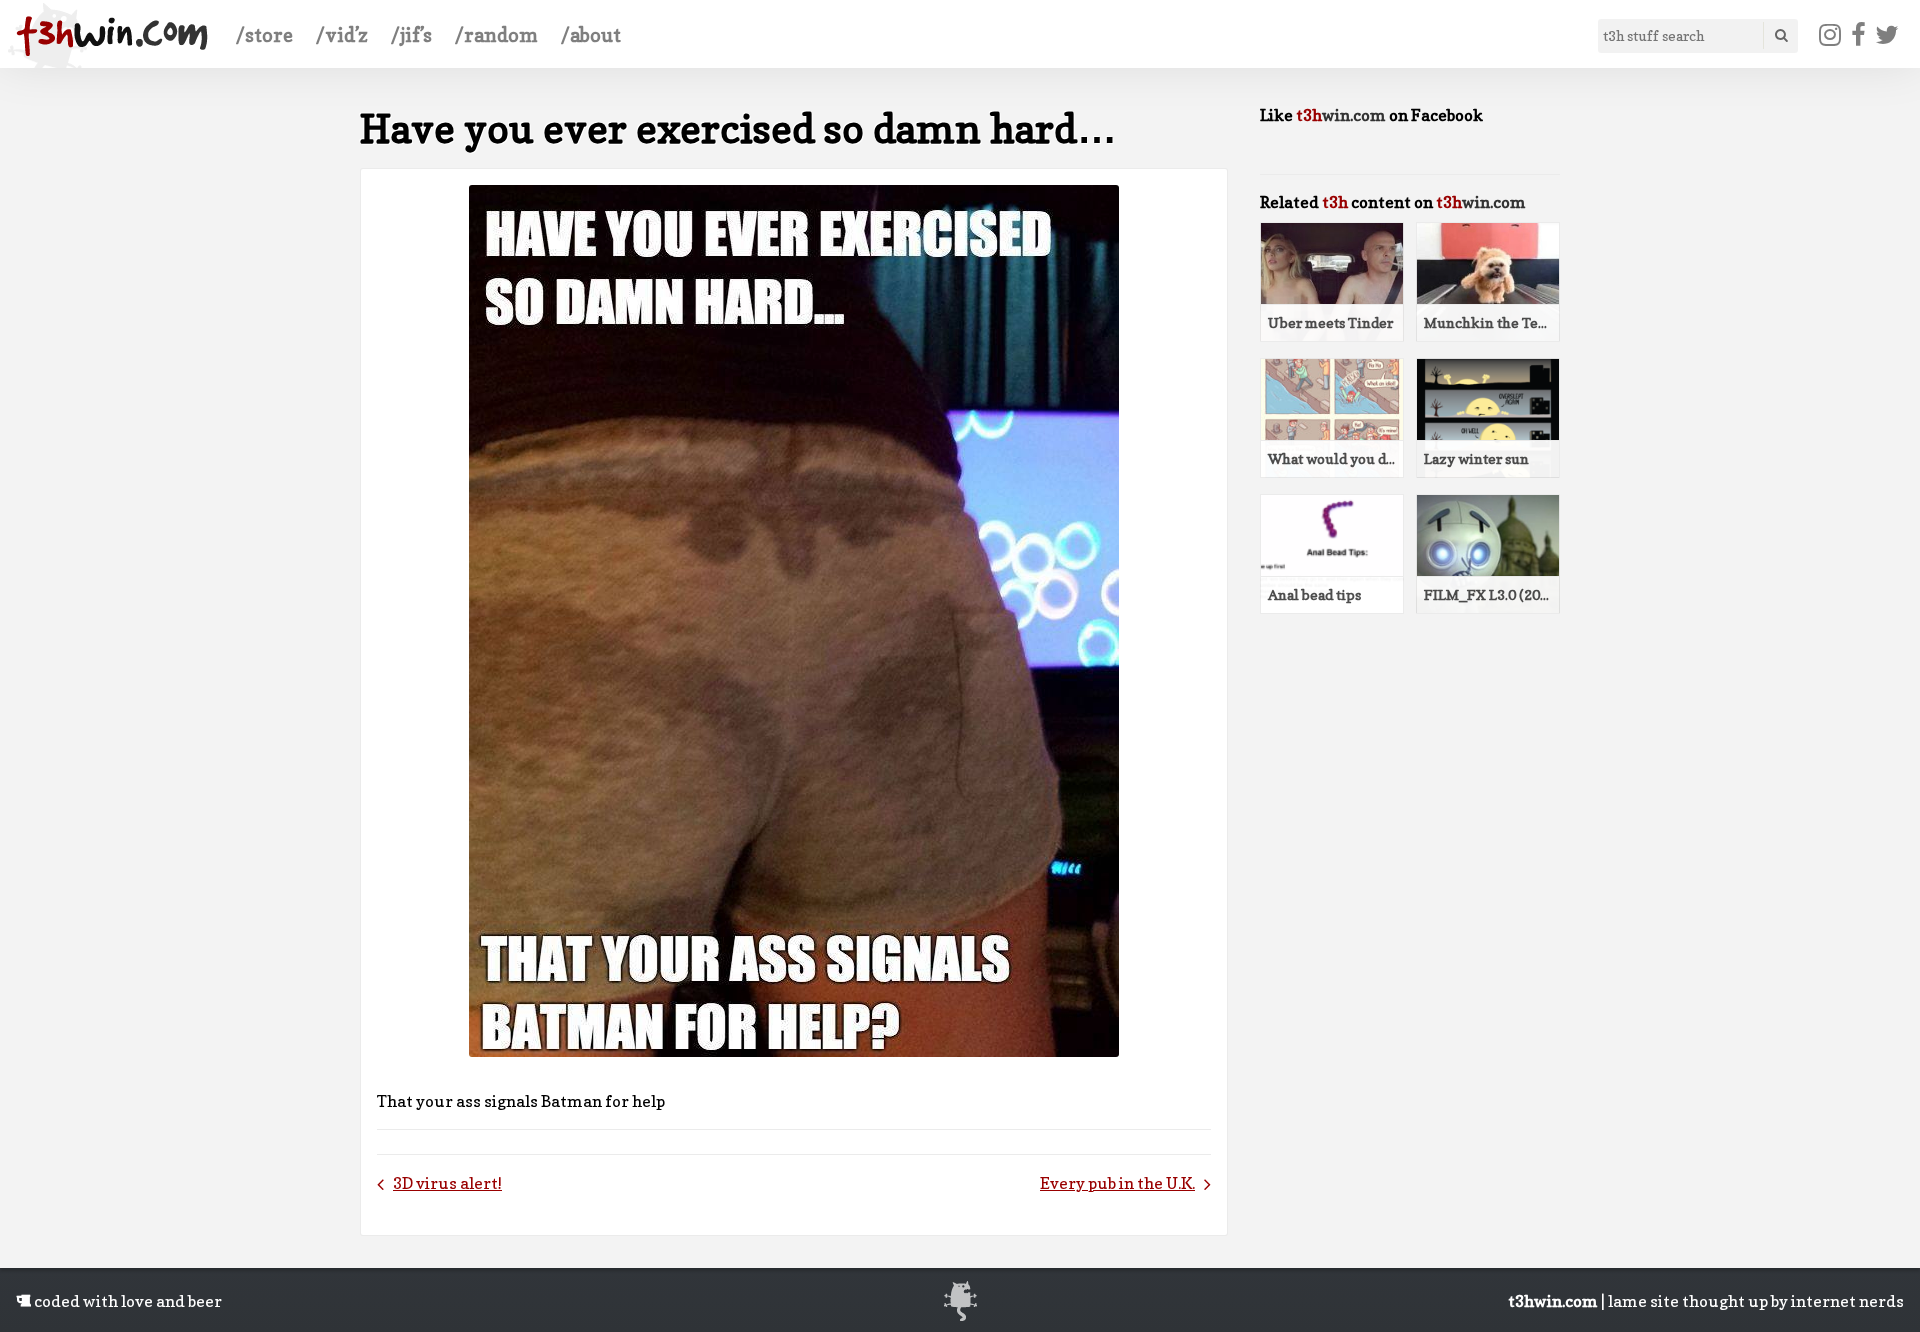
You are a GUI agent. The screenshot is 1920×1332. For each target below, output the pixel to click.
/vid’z (342, 35)
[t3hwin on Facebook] (1858, 35)
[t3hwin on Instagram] (1830, 35)
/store (264, 35)
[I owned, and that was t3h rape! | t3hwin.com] (112, 36)
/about (591, 35)
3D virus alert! (447, 1183)
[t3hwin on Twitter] (1887, 35)
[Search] (1780, 35)
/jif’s (411, 35)
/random (496, 35)
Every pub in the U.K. (1117, 1183)
